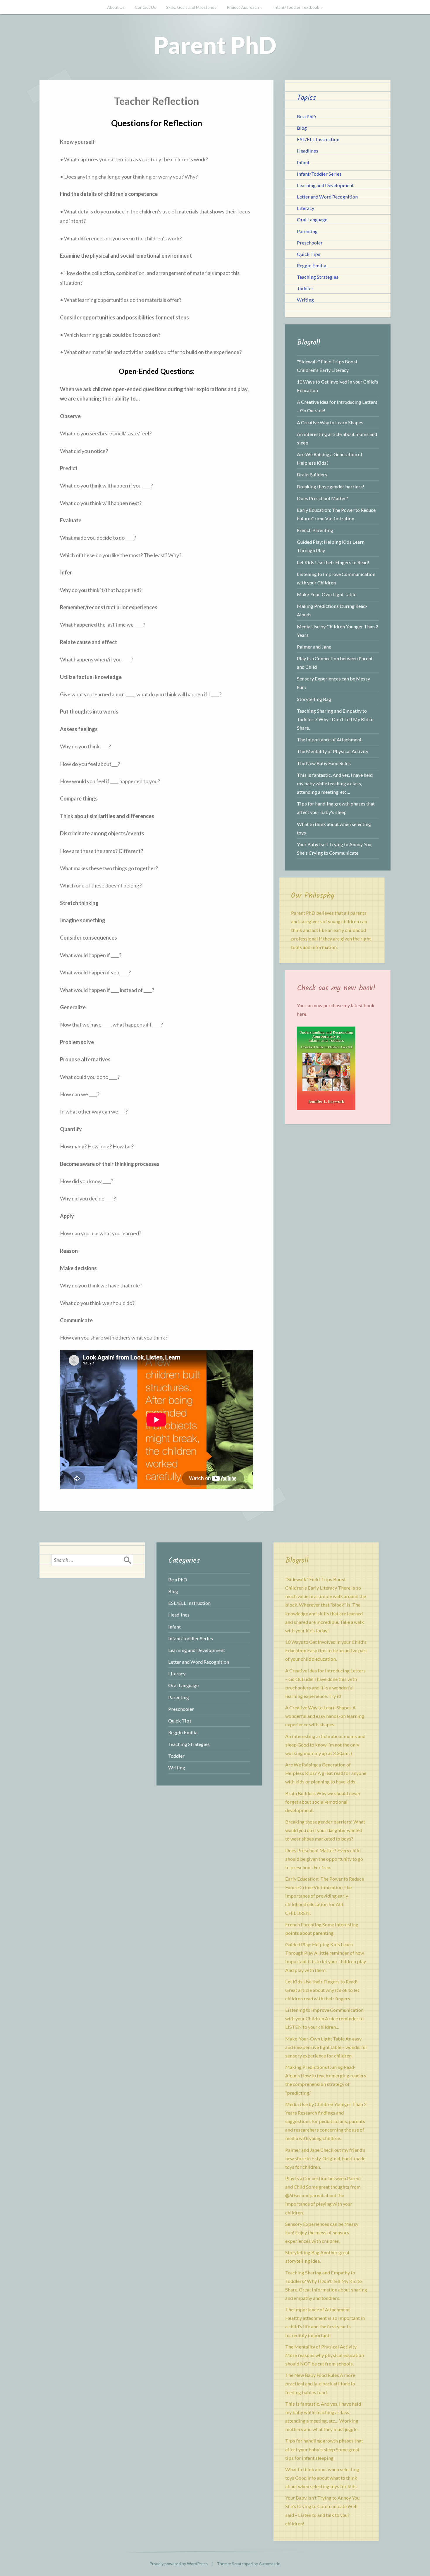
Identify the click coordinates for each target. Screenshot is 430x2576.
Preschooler (310, 243)
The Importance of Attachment (329, 739)
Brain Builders (312, 474)
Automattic (269, 2564)
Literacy (306, 208)
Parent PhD (215, 45)
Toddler (305, 288)
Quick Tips (309, 254)
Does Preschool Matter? (322, 498)
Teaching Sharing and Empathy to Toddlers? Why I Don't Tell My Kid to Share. (335, 719)
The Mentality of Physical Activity (333, 751)
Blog (302, 128)
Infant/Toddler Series (319, 174)
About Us (116, 7)
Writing (305, 300)
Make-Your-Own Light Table (327, 594)
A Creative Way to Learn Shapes (330, 422)
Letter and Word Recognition (327, 197)
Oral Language (312, 219)
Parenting (307, 231)
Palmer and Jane (314, 647)
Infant (303, 162)
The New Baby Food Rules (324, 763)
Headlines (308, 151)
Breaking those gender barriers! (331, 486)
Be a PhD (306, 116)
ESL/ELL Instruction (318, 139)
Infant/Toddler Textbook (296, 7)
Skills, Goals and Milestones (191, 7)
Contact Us (145, 7)
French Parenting (315, 530)
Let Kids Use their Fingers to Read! (333, 562)
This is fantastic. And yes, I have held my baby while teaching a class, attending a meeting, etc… (335, 783)
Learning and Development (325, 185)
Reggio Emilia (312, 265)
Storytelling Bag (314, 699)
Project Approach (243, 7)
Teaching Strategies (318, 277)
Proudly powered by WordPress (179, 2564)
